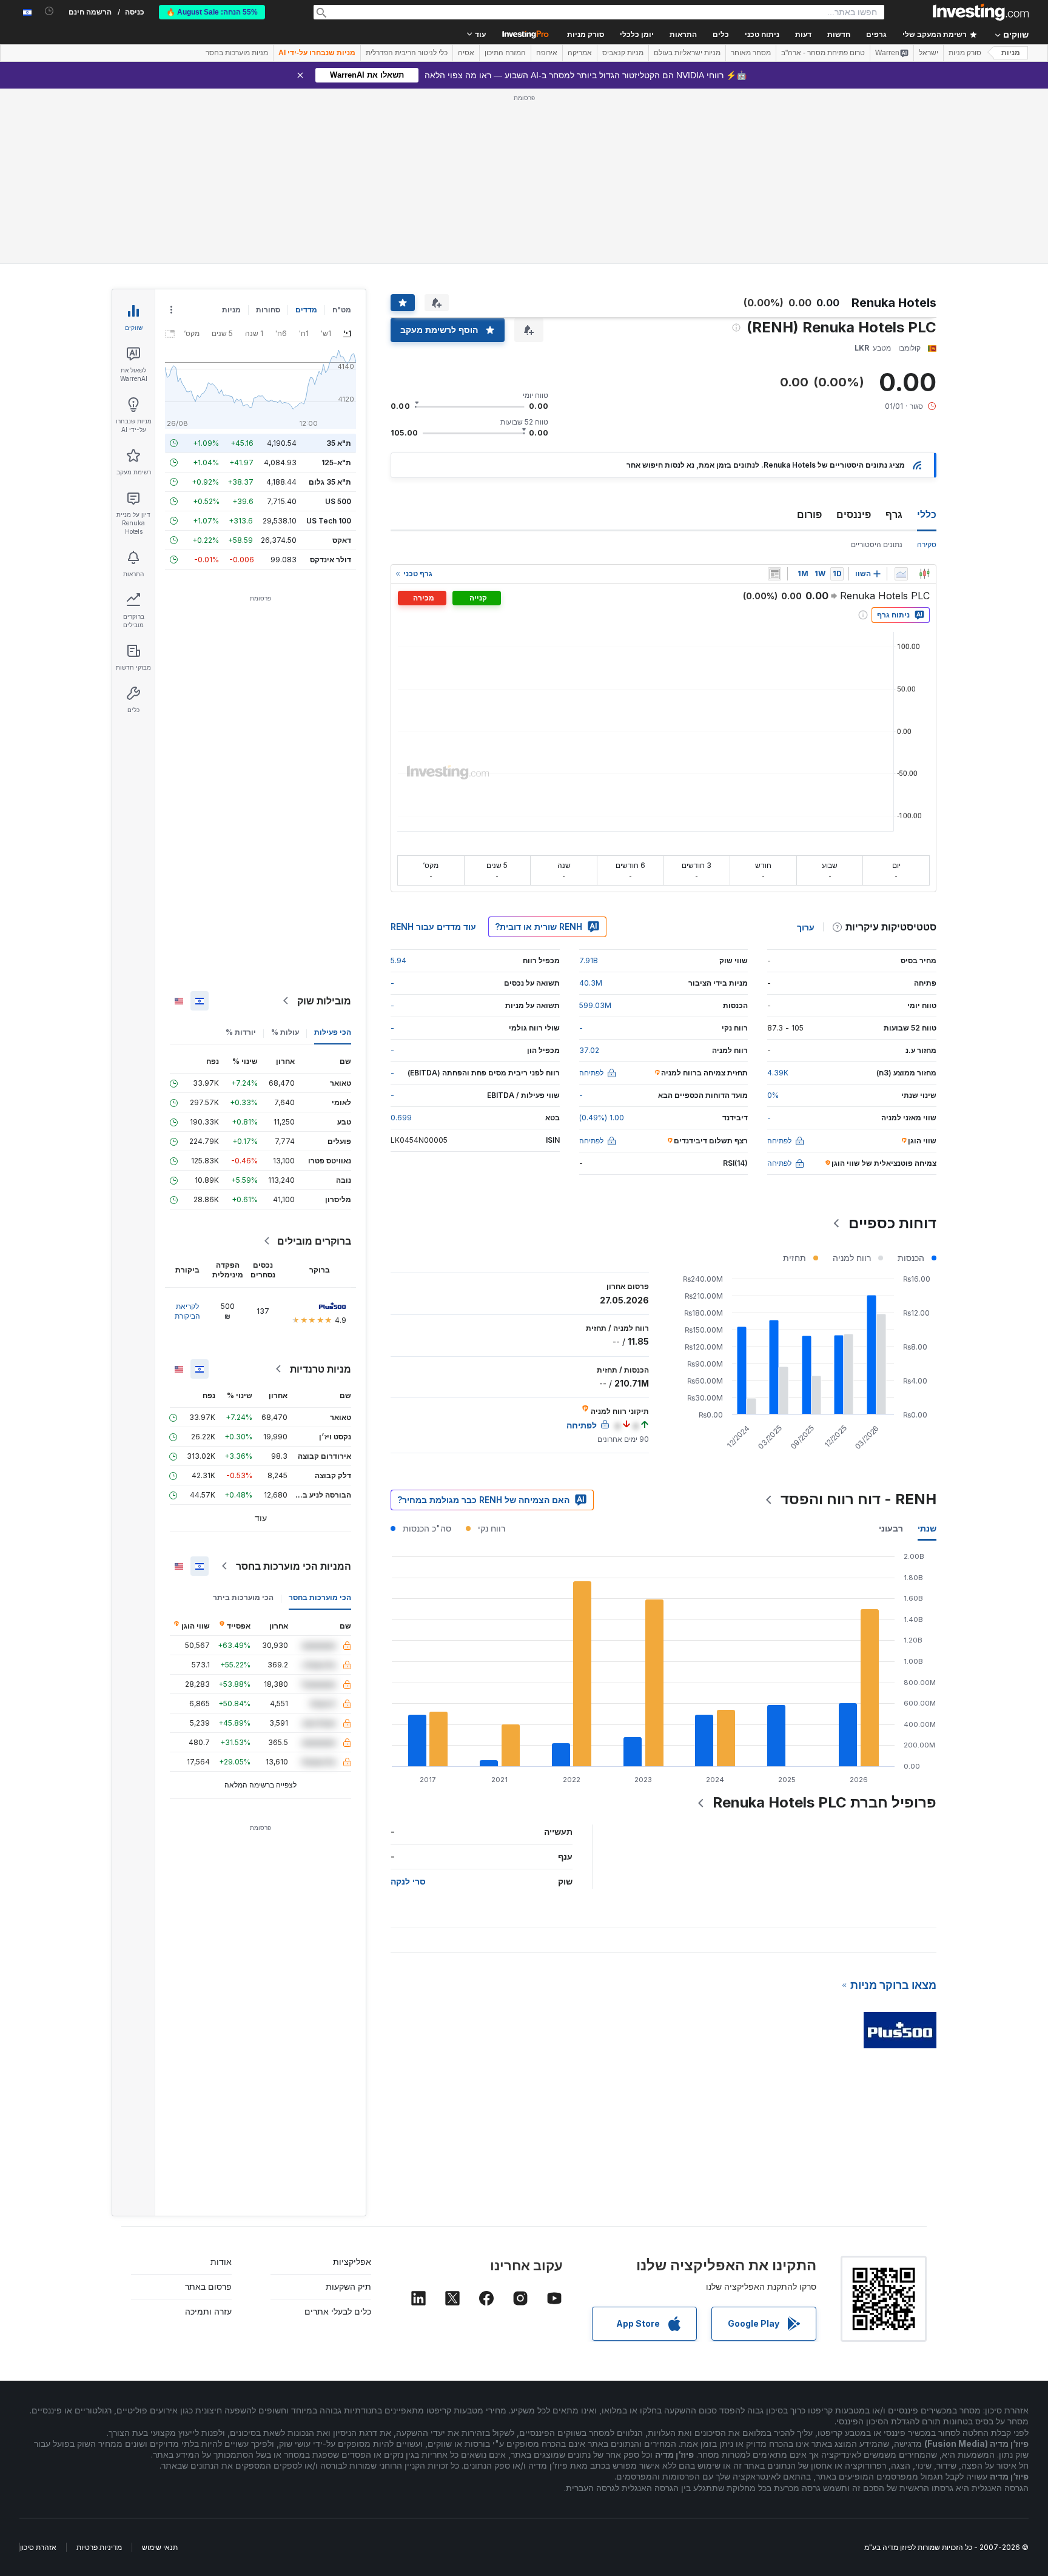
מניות (1011, 53)
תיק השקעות (348, 2286)
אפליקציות (352, 2262)
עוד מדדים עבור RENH (433, 926)
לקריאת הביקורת (187, 1311)
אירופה (547, 53)
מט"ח (342, 310)
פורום (809, 514)
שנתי (927, 1528)
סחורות (268, 310)
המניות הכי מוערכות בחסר (294, 1566)
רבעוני (891, 1528)
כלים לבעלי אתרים (338, 2311)
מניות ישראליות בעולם (687, 53)
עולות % (285, 1032)
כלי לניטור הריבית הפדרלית (407, 53)
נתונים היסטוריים (877, 544)
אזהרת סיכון (38, 2547)
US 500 (338, 501)
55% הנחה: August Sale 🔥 (212, 12)
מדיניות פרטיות (99, 2547)
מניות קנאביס (623, 53)
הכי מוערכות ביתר (243, 1597)
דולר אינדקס (331, 560)
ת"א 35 (339, 443)
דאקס (342, 540)
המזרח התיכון (505, 53)
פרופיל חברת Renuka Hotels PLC (825, 1802)
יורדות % (241, 1032)
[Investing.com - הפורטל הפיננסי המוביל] (981, 12)
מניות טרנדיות (321, 1369)
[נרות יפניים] (924, 574)
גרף (894, 514)
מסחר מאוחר (751, 53)
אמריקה (580, 53)
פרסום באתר (208, 2286)
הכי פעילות (333, 1032)
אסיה (466, 53)
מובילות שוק (324, 1001)
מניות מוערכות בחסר (237, 53)
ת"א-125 (336, 462)
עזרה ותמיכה (208, 2311)
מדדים (306, 310)
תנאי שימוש (160, 2547)
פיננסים (854, 514)
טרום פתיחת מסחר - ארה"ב (823, 53)
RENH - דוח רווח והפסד (858, 1499)
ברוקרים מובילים (314, 1241)
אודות (221, 2262)
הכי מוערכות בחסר (320, 1597)
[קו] (901, 574)
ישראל (929, 53)
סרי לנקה (408, 1881)
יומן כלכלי (637, 35)
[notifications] (49, 11)
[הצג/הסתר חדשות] (774, 574)
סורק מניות (586, 35)
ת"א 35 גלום (330, 482)
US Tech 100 (329, 521)
